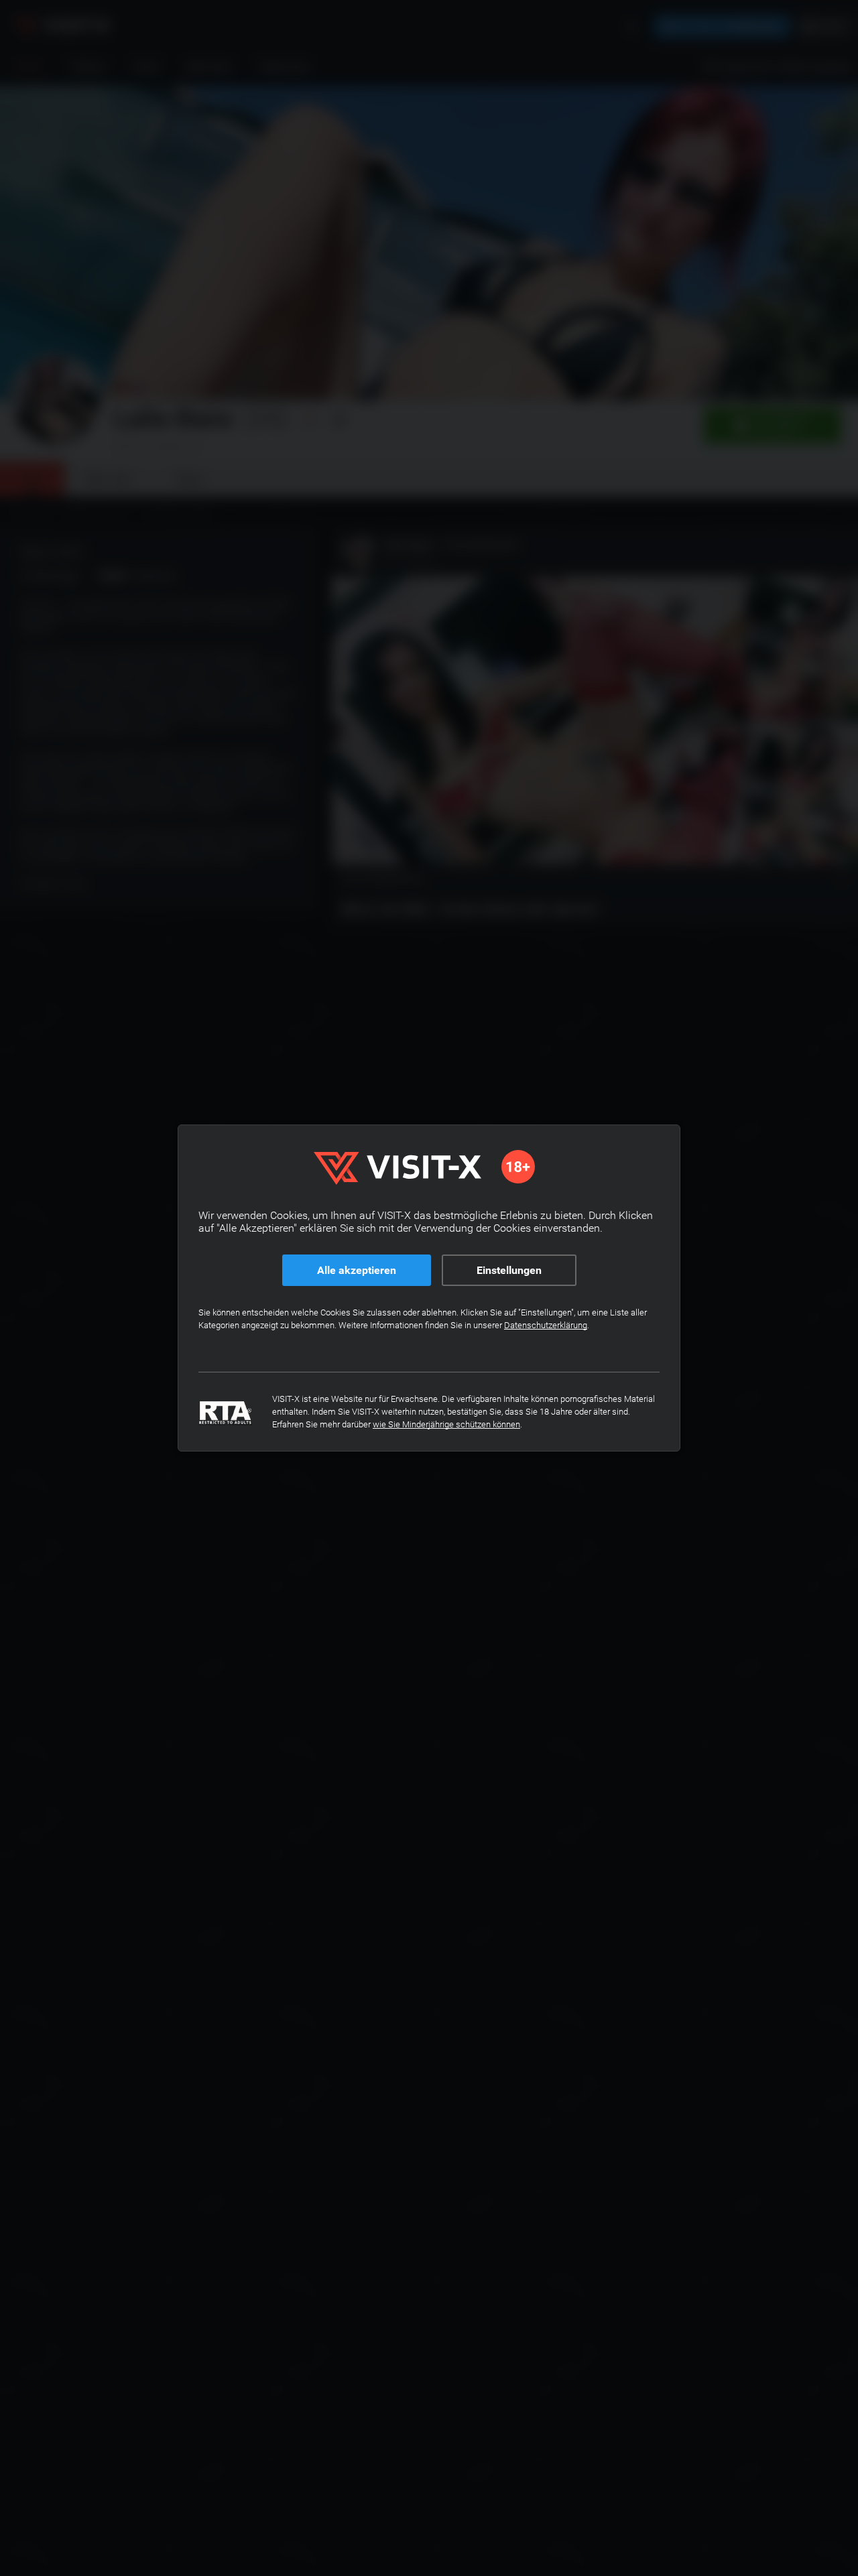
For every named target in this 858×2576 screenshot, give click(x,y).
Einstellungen (509, 1270)
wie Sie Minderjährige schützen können (446, 1424)
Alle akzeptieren (357, 1270)
